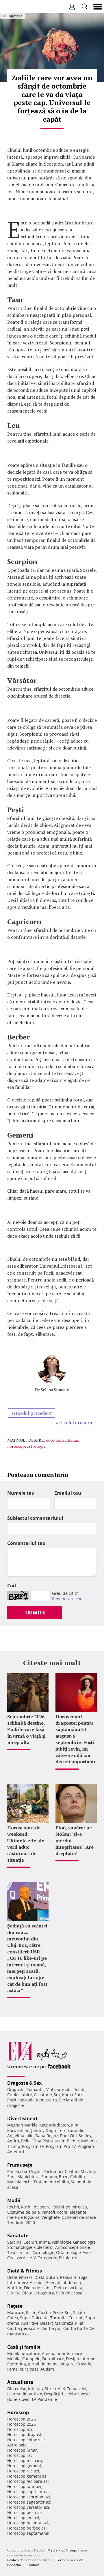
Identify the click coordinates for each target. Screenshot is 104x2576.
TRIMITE (35, 1612)
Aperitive (30, 2323)
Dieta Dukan (46, 2277)
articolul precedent (32, 1413)
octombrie (55, 1440)
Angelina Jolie (20, 2136)
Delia (26, 2141)
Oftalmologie (68, 2252)
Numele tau (21, 1493)
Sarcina (14, 2242)
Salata (79, 2312)
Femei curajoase (23, 2369)
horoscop (16, 1446)
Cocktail (76, 2318)
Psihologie (62, 2242)
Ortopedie (47, 2258)
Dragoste (16, 2089)
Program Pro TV (61, 2146)
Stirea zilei (55, 2389)
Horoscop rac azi (23, 2471)
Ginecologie (84, 2242)
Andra (13, 2141)
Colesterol (44, 2247)
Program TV (33, 2146)
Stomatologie (20, 2247)
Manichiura (28, 2177)
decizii (72, 1440)
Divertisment (22, 2118)
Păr (10, 2171)
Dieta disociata (68, 2288)
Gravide (84, 2364)
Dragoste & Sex (24, 2083)
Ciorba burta (76, 2328)
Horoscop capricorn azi (29, 2492)
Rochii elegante (71, 2212)
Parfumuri (53, 2171)
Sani (11, 2177)
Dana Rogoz (47, 2136)
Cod (12, 1586)
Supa (25, 2318)
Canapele (31, 2359)
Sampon (49, 2177)
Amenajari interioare (62, 2353)
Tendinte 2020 (21, 2222)
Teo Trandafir (71, 2130)
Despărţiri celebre (61, 2394)
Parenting (17, 2364)
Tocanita (58, 2318)
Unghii (35, 2171)
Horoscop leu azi (23, 2518)
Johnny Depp (44, 2130)
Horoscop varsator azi (28, 2507)
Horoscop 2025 (22, 2424)
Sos (68, 2312)
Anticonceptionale (73, 2247)
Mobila (14, 2359)
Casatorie (43, 2095)
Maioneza (64, 2323)
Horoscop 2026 (22, 2419)
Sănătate (18, 2236)
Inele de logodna (23, 2217)
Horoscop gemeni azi (27, 2476)
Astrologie (17, 2445)
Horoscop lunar (22, 2450)
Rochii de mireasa (70, 2207)
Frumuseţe (20, 2165)
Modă (14, 2200)
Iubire (26, 2095)
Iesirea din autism (25, 2394)
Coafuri (72, 2171)
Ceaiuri (30, 2242)
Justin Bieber (67, 2141)
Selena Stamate (55, 1390)
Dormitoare (53, 2359)
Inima (44, 2242)
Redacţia (14, 2565)
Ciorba (44, 2312)
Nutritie (15, 2288)
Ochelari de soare (79, 2217)
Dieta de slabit (38, 2288)
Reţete (15, 2306)
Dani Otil (68, 2136)
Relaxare (68, 2277)
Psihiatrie (68, 2258)
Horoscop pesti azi (25, 2512)
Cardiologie (43, 2252)
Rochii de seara (36, 2207)
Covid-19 (27, 2399)
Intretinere (18, 2282)
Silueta (14, 2293)
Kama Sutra (73, 2095)
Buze (64, 2177)
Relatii (79, 2089)
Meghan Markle (22, 2125)
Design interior (80, 2359)
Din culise (17, 2389)
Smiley (85, 2136)
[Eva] (18, 7)
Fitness (26, 2277)
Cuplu (13, 2095)
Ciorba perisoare (23, 2328)
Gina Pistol (43, 2141)
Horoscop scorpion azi (29, 2497)
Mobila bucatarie (24, 2353)
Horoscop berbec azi (27, 2528)
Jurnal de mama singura (51, 2364)
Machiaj (88, 2171)
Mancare (16, 2312)
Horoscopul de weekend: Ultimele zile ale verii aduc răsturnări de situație (26, 1844)
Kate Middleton (54, 2125)
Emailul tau (68, 1493)
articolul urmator (74, 1422)
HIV (33, 2258)
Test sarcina (19, 2252)
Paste (31, 2312)
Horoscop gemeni (24, 2466)
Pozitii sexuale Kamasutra (32, 2100)
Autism (47, 2369)
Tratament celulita (51, 2182)
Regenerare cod (67, 1599)
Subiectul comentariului (35, 1518)
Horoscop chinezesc (26, 2440)
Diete (12, 2277)
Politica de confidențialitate (29, 2560)
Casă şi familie (24, 2347)
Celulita (78, 2177)
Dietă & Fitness (25, 2271)
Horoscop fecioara (25, 2460)
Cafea (13, 2318)
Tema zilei (77, 2389)
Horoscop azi (20, 2429)
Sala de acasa (69, 2293)
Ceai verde (17, 2258)
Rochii (21, 2171)
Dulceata (40, 2318)
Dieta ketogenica (38, 2293)
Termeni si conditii (71, 2560)
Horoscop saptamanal (28, 2533)
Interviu (36, 2389)
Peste (58, 2312)
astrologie (36, 1446)
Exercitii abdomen (64, 2282)
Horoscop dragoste (25, 2434)
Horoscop (18, 2412)
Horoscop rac (20, 2455)
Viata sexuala (59, 2089)
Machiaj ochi (19, 2182)
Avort (88, 2252)
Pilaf (79, 2323)
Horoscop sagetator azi (29, 2502)
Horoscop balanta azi (28, 2523)
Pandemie (47, 2399)
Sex (57, 2095)
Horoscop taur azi (24, 2486)
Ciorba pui (51, 2328)
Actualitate (20, 2382)
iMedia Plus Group (61, 2550)
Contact (33, 2565)
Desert (47, 2323)
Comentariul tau (26, 1543)
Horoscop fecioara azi (28, 2481)
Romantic (35, 2089)
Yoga (83, 2277)
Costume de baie (24, 2212)
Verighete (51, 2217)
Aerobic (37, 2282)
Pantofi (48, 2212)
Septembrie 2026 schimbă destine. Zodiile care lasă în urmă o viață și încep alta (26, 1730)
